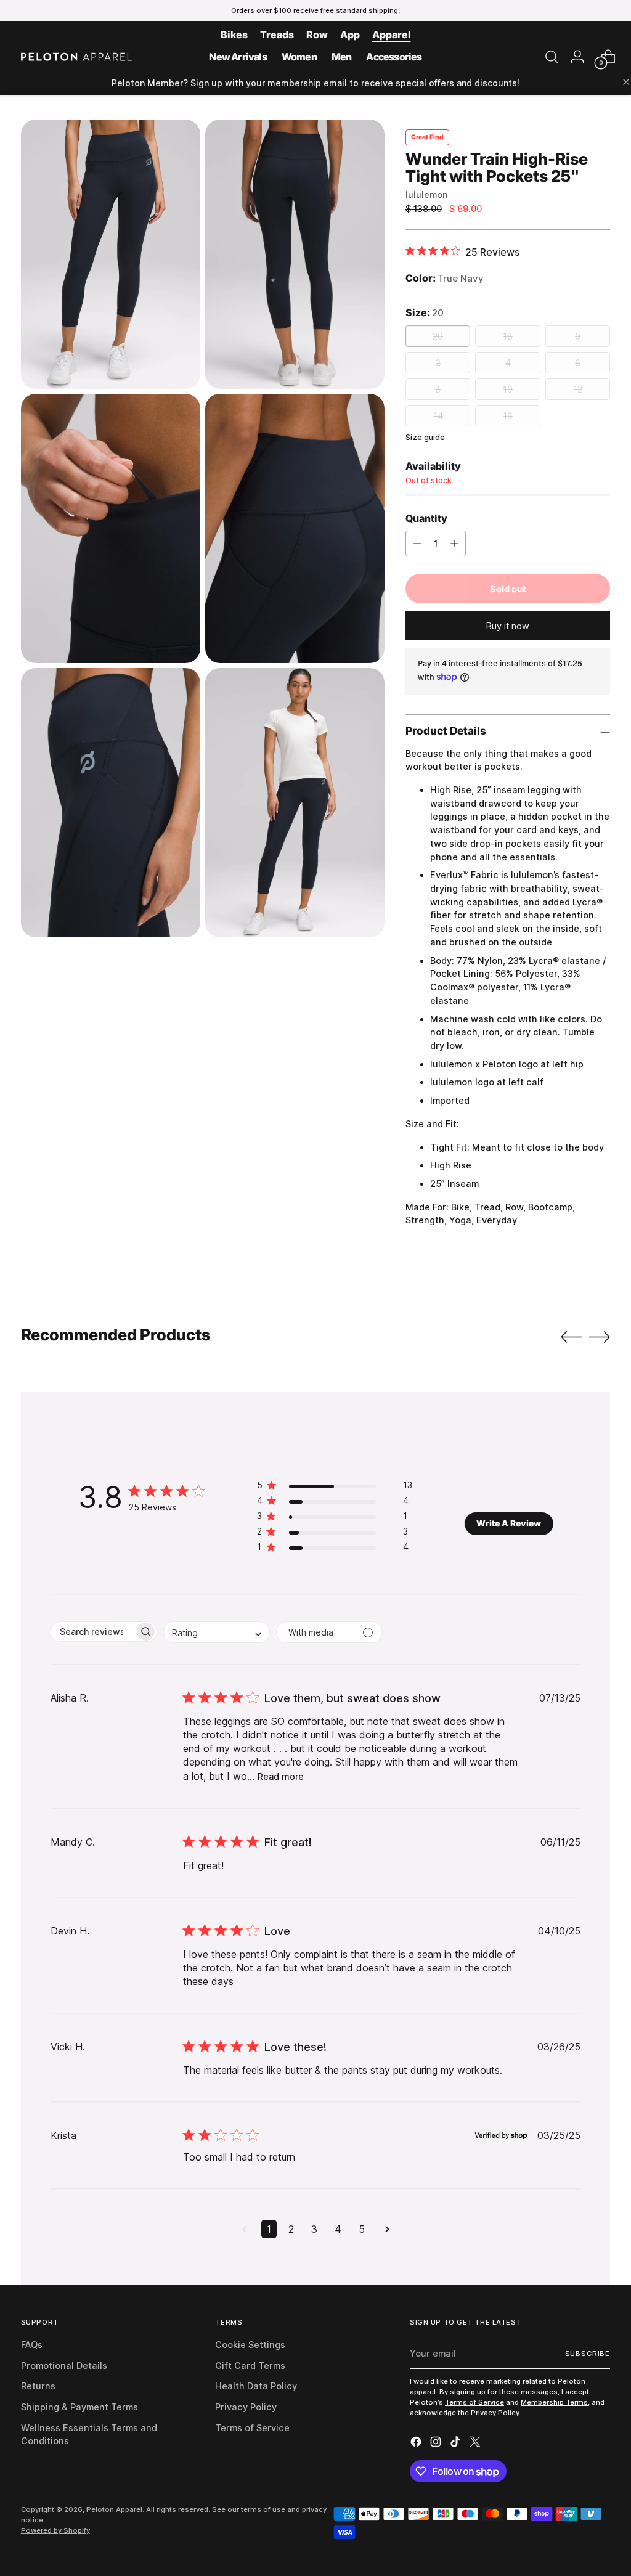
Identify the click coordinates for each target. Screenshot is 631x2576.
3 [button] (314, 2229)
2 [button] (291, 2229)
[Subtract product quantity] (417, 544)
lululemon (427, 194)
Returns (38, 2386)
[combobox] (217, 1632)
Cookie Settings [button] (250, 2345)
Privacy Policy (246, 2407)
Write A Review (509, 1523)
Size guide (425, 437)
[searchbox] (93, 1632)
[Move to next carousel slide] (600, 1337)
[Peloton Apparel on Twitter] (476, 2444)
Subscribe (588, 2354)
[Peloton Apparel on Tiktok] (457, 2444)
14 (438, 416)
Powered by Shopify (55, 2530)
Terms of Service (252, 2428)
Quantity (426, 518)
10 (508, 389)
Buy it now (508, 626)
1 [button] (269, 2229)
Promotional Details (64, 2366)
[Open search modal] (552, 57)
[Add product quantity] (454, 544)
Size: (425, 312)
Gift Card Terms (250, 2366)
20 (438, 336)
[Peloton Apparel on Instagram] (437, 2444)
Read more (281, 1776)
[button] (335, 1487)
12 (578, 389)
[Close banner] (626, 83)
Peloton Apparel (114, 2509)
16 (508, 416)
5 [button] (362, 2229)
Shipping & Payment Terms (79, 2407)
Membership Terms (554, 2402)
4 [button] (338, 2229)
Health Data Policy (256, 2386)
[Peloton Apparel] (76, 57)
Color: (445, 278)
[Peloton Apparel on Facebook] (417, 2444)
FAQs (32, 2345)
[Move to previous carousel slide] (571, 1337)
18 (508, 336)
